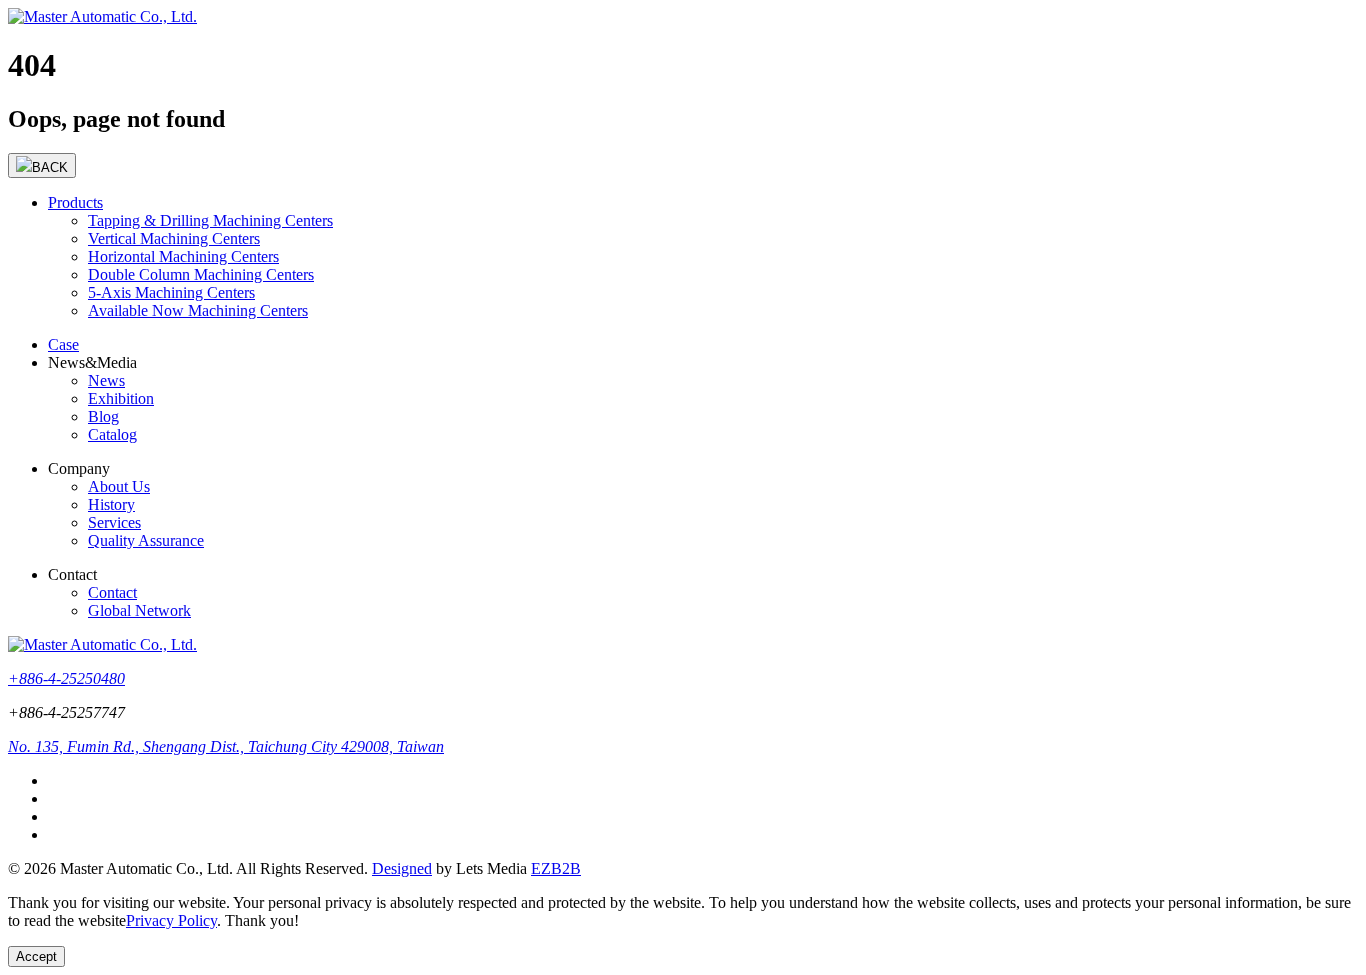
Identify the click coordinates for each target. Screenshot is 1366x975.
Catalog (112, 434)
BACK (50, 167)
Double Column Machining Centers (201, 274)
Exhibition (121, 398)
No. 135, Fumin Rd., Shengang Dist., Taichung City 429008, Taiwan (226, 746)
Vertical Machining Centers (174, 238)
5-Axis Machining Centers (171, 292)
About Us (119, 486)
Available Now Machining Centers (198, 310)
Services (114, 522)
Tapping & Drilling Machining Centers (210, 220)
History (111, 504)
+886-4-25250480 (66, 678)
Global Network (139, 610)
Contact (112, 592)
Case (63, 344)
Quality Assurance (146, 540)
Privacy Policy (171, 920)
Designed (402, 868)
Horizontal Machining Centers (183, 256)
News (106, 380)
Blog (103, 416)
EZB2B (556, 868)
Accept (36, 956)
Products (75, 202)
